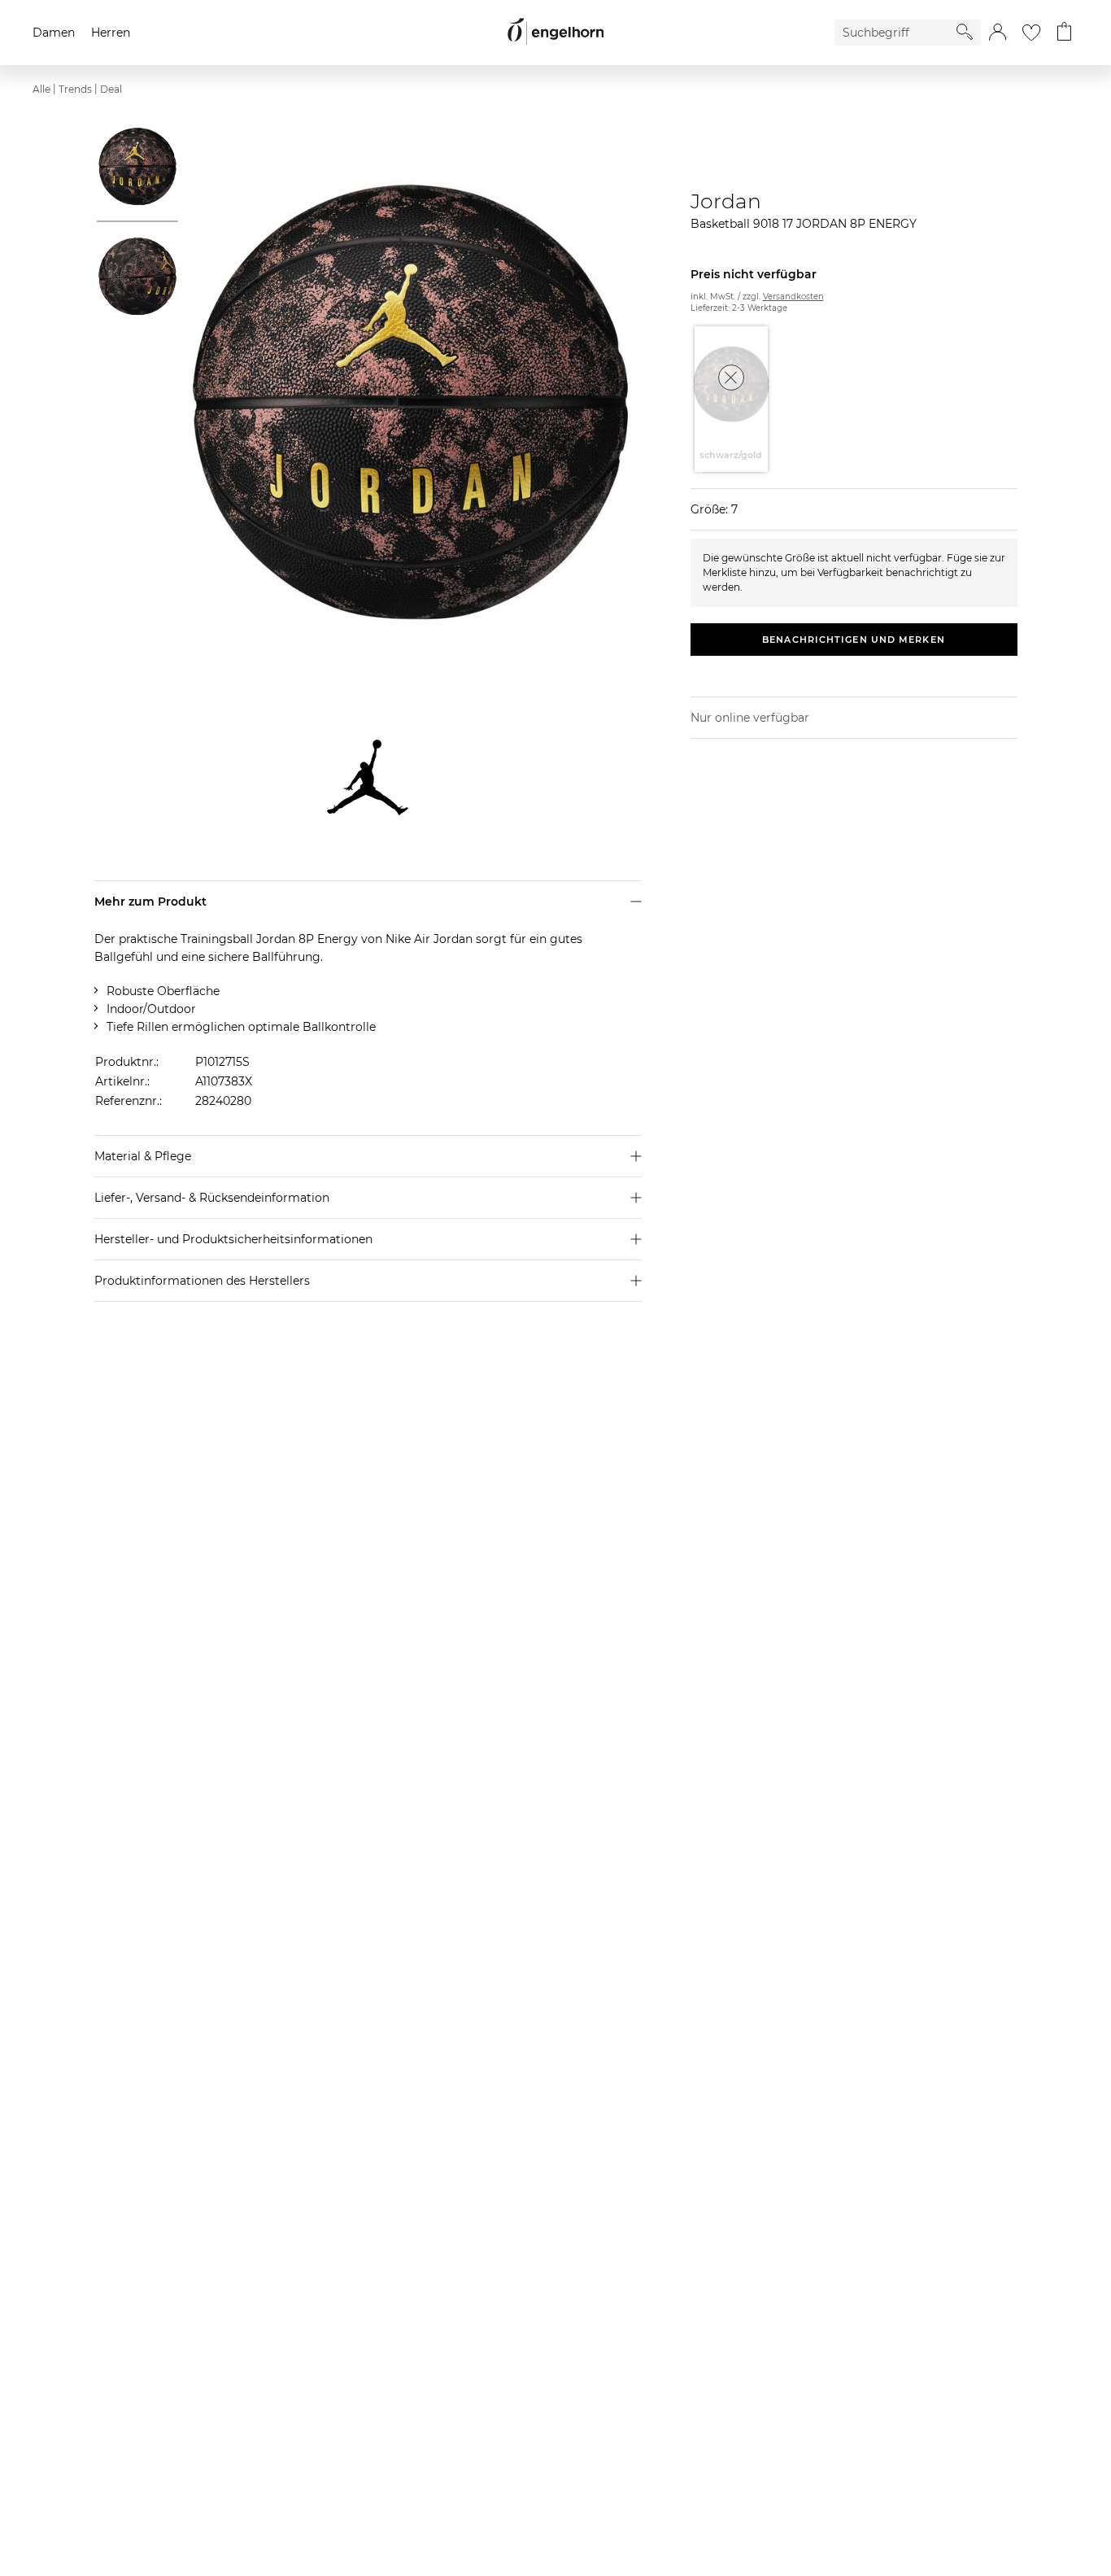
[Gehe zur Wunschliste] (1031, 33)
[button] (998, 33)
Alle (41, 89)
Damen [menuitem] (54, 33)
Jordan (726, 201)
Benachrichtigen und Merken (854, 640)
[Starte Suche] (965, 32)
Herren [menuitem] (111, 33)
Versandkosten (793, 297)
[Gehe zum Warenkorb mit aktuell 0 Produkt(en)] (1064, 33)
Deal (111, 89)
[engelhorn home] (555, 32)
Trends (75, 89)
